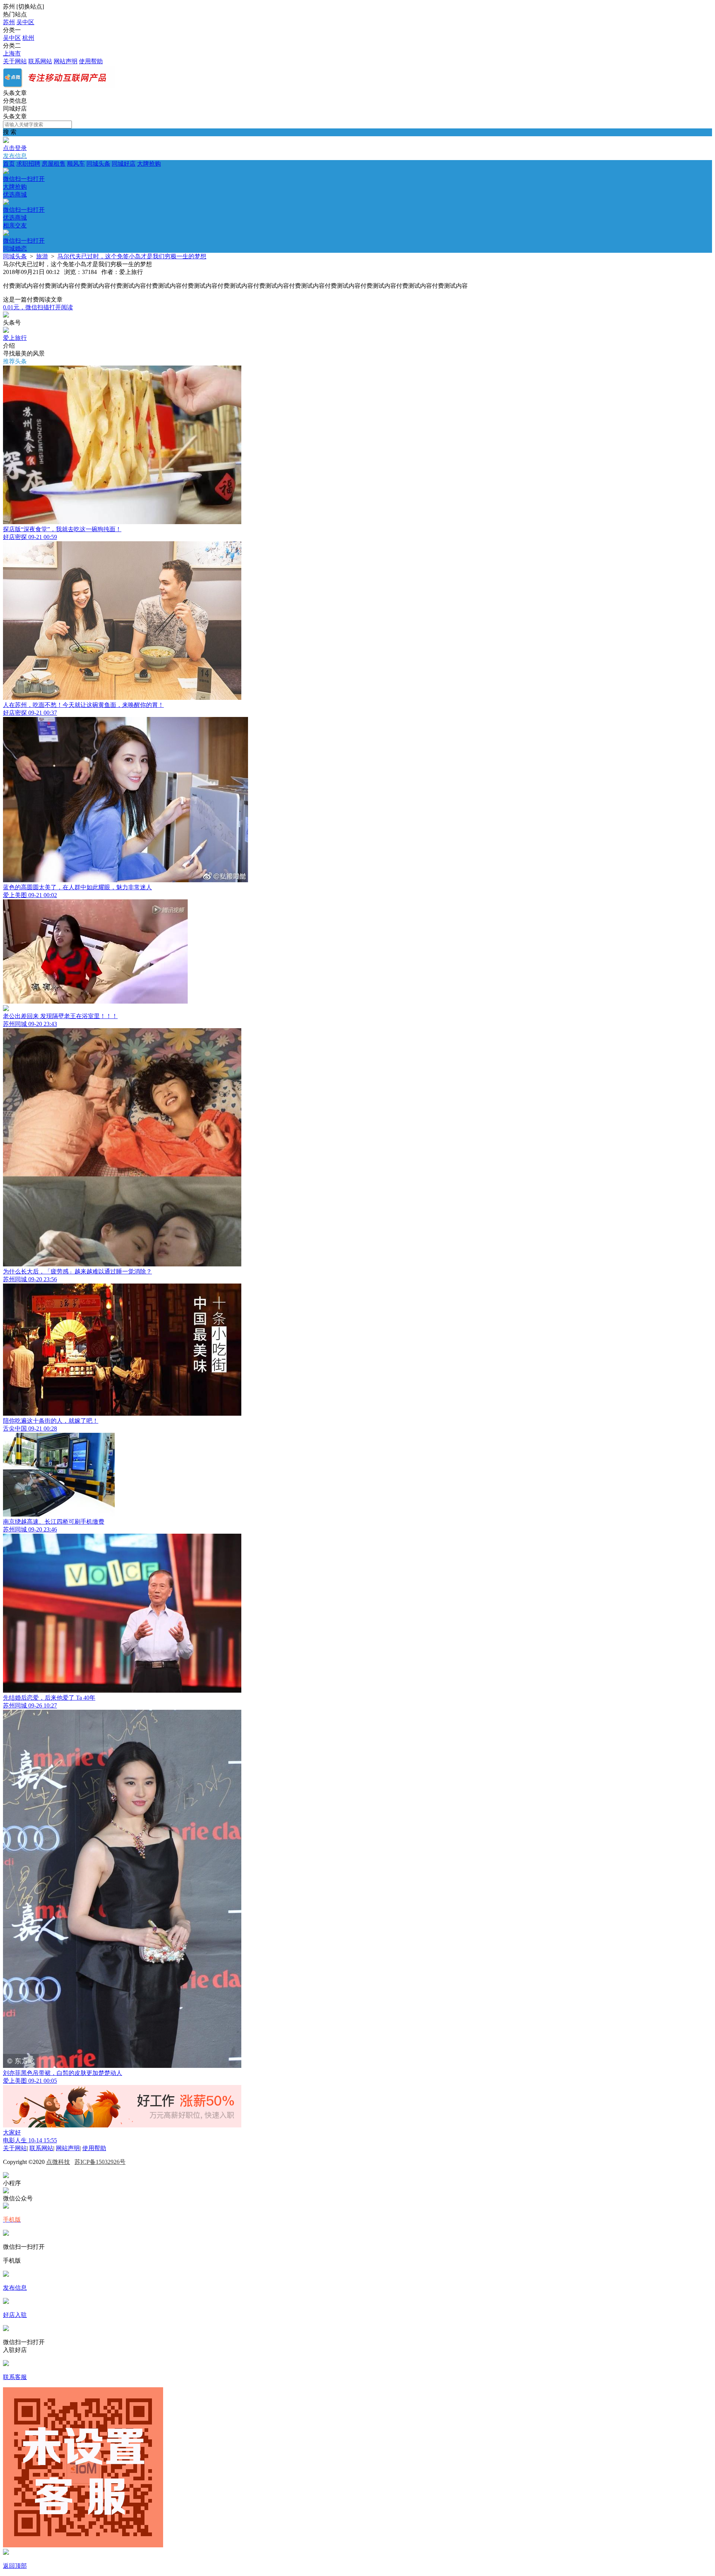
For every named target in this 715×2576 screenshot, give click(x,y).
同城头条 (98, 164)
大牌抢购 (82, 175)
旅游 (42, 256)
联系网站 (40, 61)
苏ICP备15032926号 (100, 2162)
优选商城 (24, 206)
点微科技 (58, 2162)
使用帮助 (91, 61)
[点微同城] (59, 86)
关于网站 (15, 61)
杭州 (28, 38)
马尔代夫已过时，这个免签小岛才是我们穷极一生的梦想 (132, 256)
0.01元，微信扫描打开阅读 (38, 307)
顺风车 (76, 164)
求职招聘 (28, 164)
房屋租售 (54, 164)
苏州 (9, 22)
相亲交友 (24, 237)
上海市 (12, 53)
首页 (9, 164)
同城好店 (124, 164)
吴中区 (25, 22)
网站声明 (66, 61)
